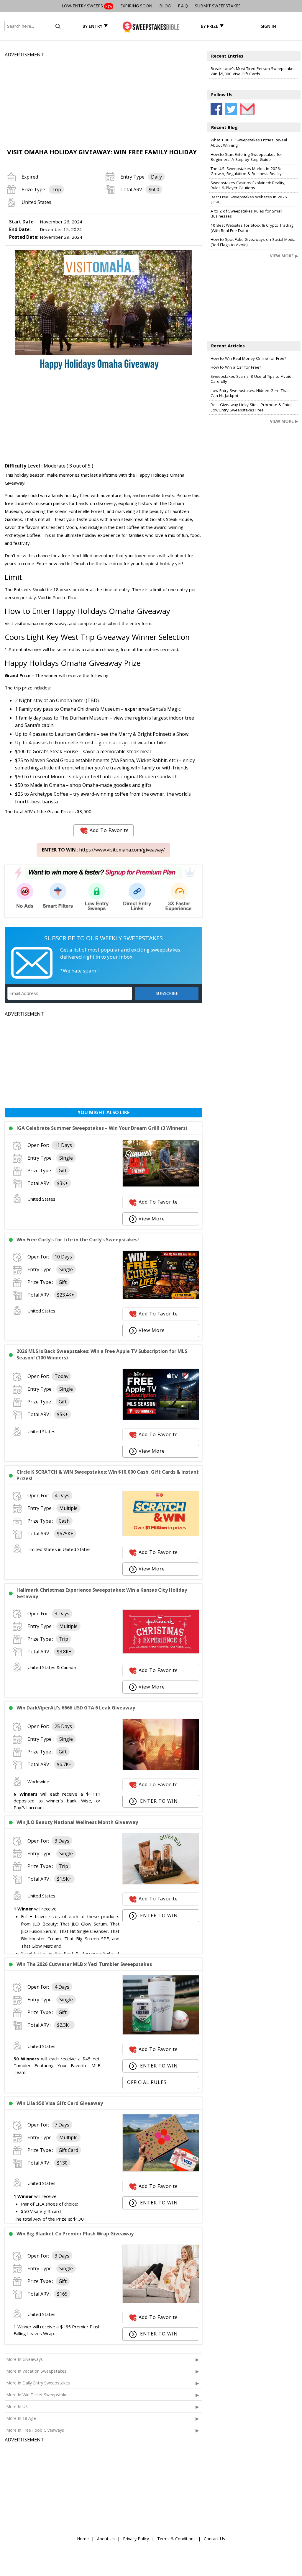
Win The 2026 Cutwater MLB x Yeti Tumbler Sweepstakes (84, 1964)
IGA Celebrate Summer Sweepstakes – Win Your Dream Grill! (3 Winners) (102, 1128)
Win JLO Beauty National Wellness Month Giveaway (77, 1822)
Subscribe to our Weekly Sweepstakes (104, 938)
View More (152, 1219)
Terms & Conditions (176, 2539)
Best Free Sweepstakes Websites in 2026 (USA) (249, 200)
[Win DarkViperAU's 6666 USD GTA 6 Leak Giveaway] (161, 1768)
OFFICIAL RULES (147, 2082)
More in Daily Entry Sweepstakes (38, 2383)
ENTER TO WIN (158, 1801)
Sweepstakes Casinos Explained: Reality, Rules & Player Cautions (248, 185)
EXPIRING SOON (136, 6)
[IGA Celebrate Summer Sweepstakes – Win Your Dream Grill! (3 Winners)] (161, 1185)
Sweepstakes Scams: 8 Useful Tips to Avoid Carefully (251, 379)
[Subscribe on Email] (246, 109)
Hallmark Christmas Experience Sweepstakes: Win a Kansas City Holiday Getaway (102, 1593)
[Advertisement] (103, 100)
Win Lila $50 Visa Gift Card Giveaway (60, 2103)
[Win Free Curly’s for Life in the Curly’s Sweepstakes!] (161, 1297)
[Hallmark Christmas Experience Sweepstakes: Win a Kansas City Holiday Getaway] (161, 1652)
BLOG (165, 6)
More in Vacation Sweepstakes (36, 2371)
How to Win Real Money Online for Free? (248, 358)
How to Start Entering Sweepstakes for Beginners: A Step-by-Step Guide (246, 157)
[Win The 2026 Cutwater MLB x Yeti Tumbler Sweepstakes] (161, 2033)
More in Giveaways (24, 2359)
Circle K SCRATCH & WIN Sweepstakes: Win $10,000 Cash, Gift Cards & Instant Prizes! (108, 1475)
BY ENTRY (92, 26)
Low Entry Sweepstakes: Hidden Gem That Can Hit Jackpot (250, 393)
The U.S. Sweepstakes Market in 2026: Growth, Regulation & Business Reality (246, 171)
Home (83, 2539)
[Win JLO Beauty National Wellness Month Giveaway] (161, 1883)
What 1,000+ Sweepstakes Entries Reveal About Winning (249, 143)
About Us (106, 2539)
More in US (17, 2406)
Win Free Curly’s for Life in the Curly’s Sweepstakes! (78, 1240)
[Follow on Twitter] (231, 109)
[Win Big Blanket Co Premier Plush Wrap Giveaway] (161, 2301)
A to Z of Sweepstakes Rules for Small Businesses (246, 214)
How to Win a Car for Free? (236, 367)
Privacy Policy (136, 2539)
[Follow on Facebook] (216, 109)
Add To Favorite (109, 830)
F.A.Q (183, 6)
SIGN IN (268, 26)
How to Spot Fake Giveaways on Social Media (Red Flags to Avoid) (253, 242)
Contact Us (214, 2539)
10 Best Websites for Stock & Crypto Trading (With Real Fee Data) (252, 228)
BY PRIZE (210, 26)
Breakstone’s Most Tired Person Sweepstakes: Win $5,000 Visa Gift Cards (253, 71)
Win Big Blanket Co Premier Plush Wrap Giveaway (75, 2234)
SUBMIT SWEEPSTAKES (218, 6)
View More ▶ (284, 256)
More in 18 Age (21, 2418)
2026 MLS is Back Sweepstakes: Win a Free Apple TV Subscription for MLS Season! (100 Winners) (102, 1354)
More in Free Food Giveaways (35, 2430)
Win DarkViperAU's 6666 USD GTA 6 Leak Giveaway (76, 1708)
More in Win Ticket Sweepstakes (38, 2395)
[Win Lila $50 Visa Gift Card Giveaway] (161, 2170)
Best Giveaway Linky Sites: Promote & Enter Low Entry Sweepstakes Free (251, 407)
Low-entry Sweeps (87, 6)
